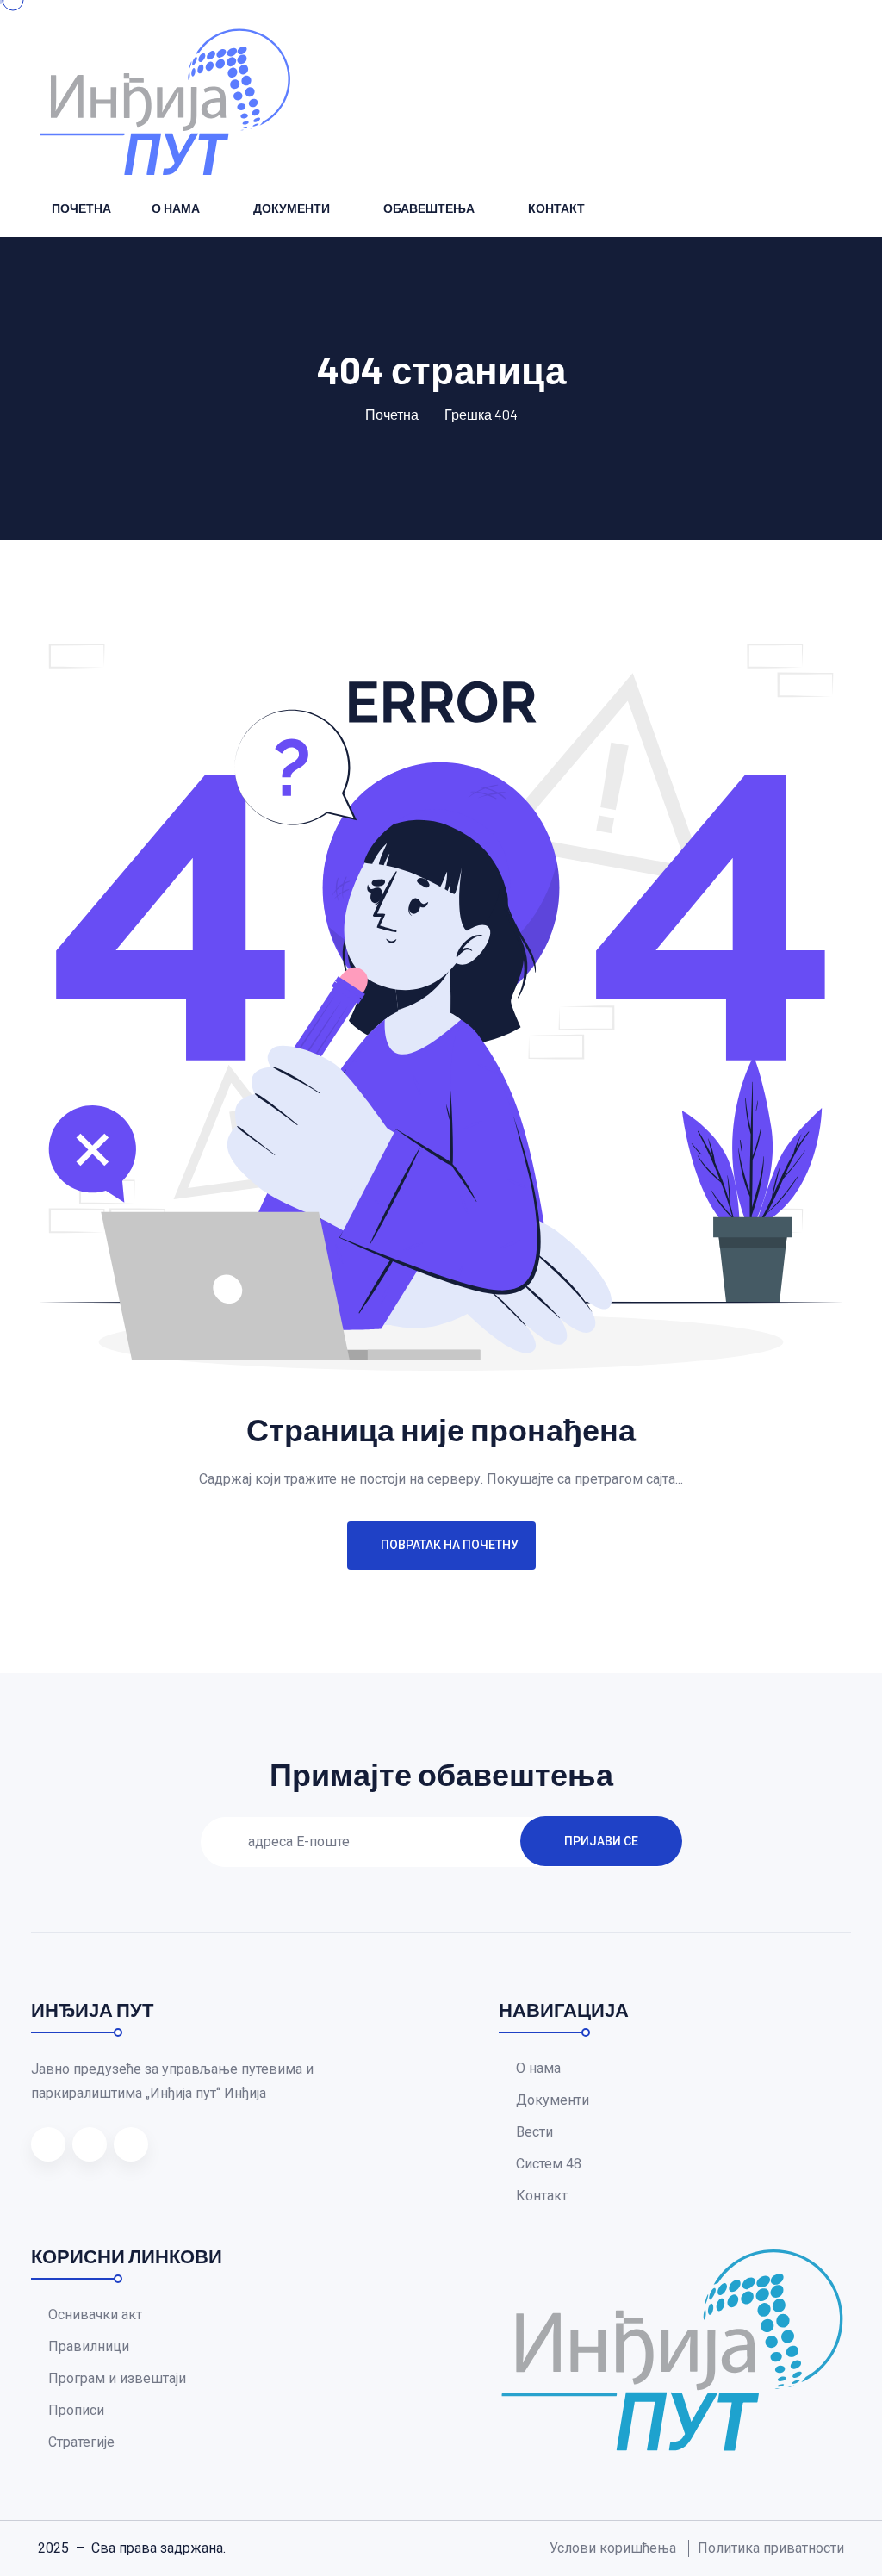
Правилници (89, 2346)
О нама (176, 208)
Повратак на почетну (450, 1545)
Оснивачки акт (95, 2315)
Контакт (556, 208)
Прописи (76, 2410)
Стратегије (81, 2442)
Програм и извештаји (117, 2378)
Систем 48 (549, 2164)
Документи (292, 208)
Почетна (81, 208)
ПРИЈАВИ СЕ (601, 1841)
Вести (534, 2132)
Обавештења (429, 208)
